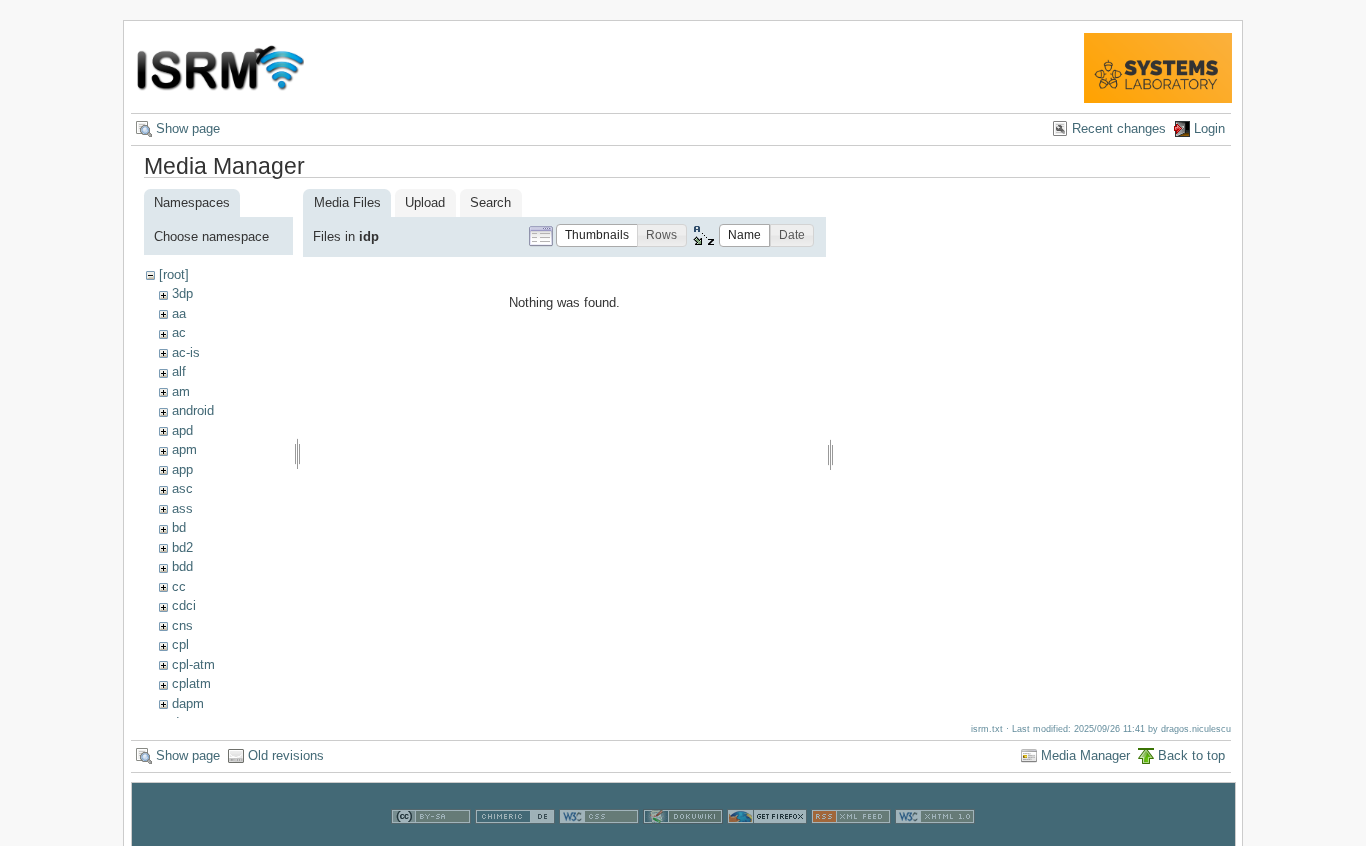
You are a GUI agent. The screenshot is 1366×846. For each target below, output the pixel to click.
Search (490, 202)
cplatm (191, 683)
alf (179, 371)
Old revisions (286, 755)
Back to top (1191, 755)
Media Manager (1085, 755)
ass (182, 508)
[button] (597, 235)
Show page (188, 128)
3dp (182, 293)
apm (184, 449)
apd (182, 430)
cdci (184, 605)
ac (179, 332)
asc (182, 488)
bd (179, 527)
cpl (180, 644)
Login (1209, 128)
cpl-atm (193, 664)
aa (179, 313)
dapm (188, 703)
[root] (174, 274)
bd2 (182, 547)
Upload (425, 202)
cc (179, 586)
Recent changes (1119, 128)
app (182, 469)
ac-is (186, 352)
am (181, 391)
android (193, 410)
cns (182, 625)
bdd (182, 566)
